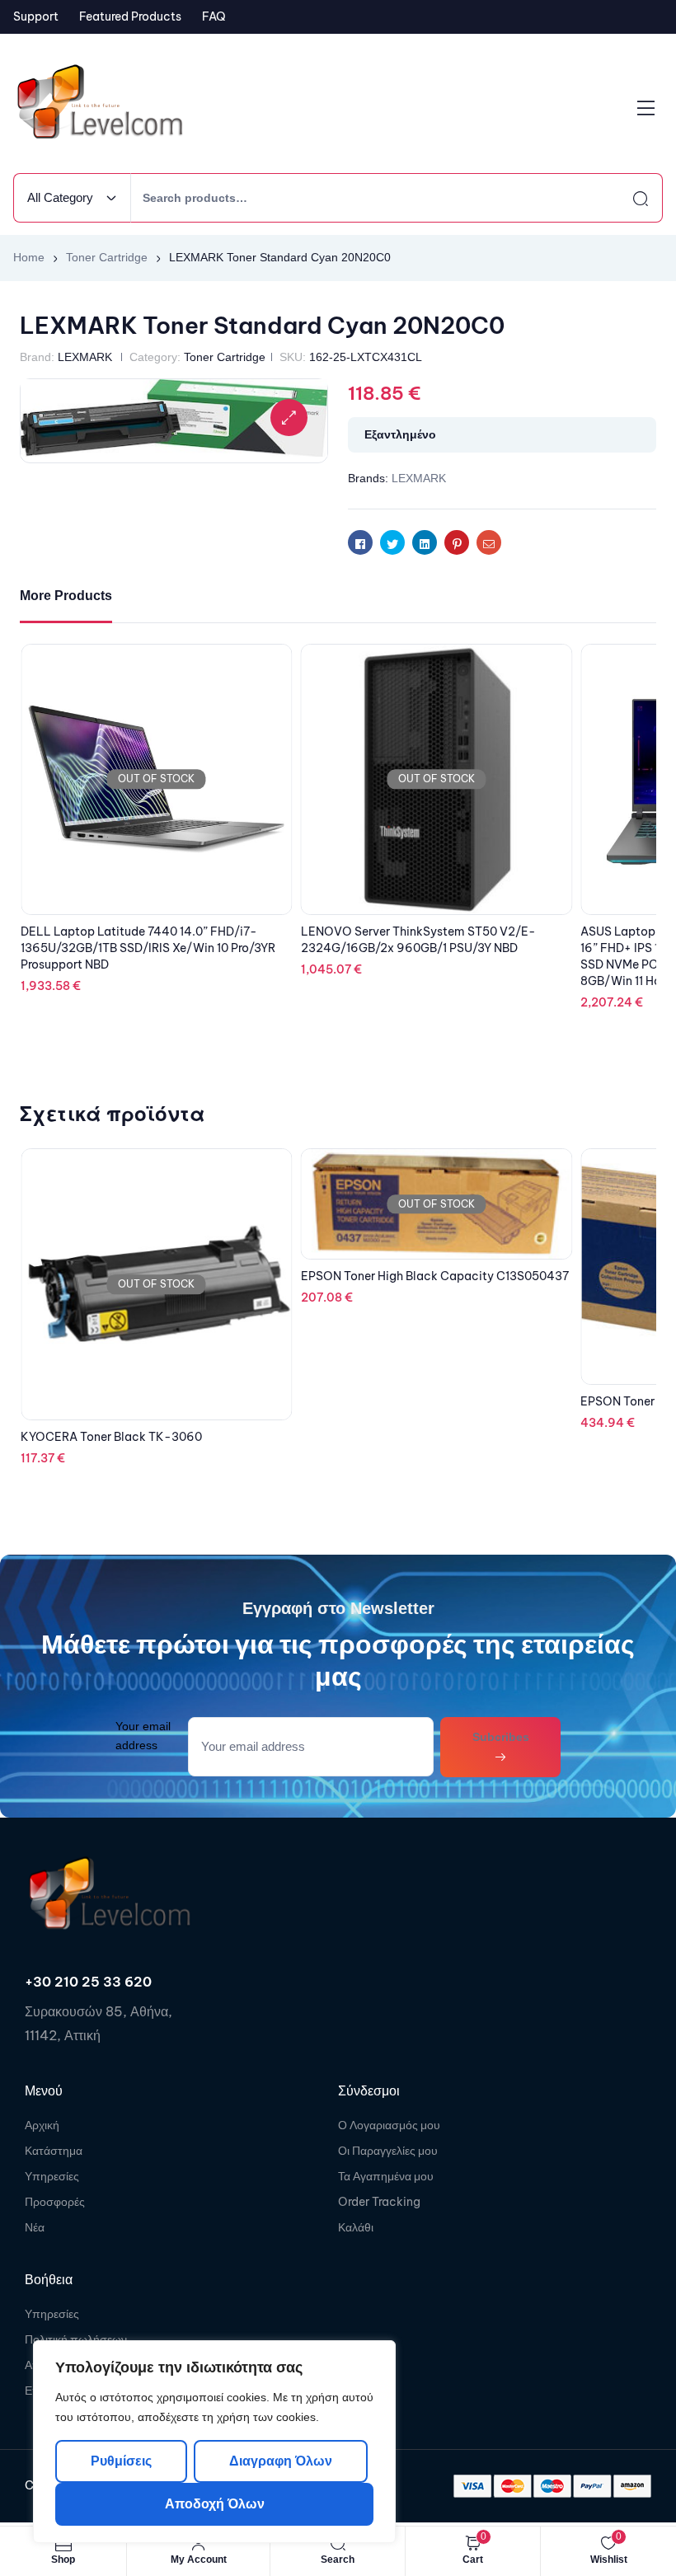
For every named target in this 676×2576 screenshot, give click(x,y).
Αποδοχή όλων (215, 2504)
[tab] (66, 596)
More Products (66, 596)
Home (29, 257)
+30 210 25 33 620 (88, 1982)
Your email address (143, 1736)
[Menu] (646, 108)
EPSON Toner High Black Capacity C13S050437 (155, 1276)
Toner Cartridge (107, 257)
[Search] (626, 198)
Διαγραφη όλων (280, 2461)
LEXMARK (85, 357)
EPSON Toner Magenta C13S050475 (401, 1401)
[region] (214, 2442)
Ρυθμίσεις (121, 2461)
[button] (289, 418)
